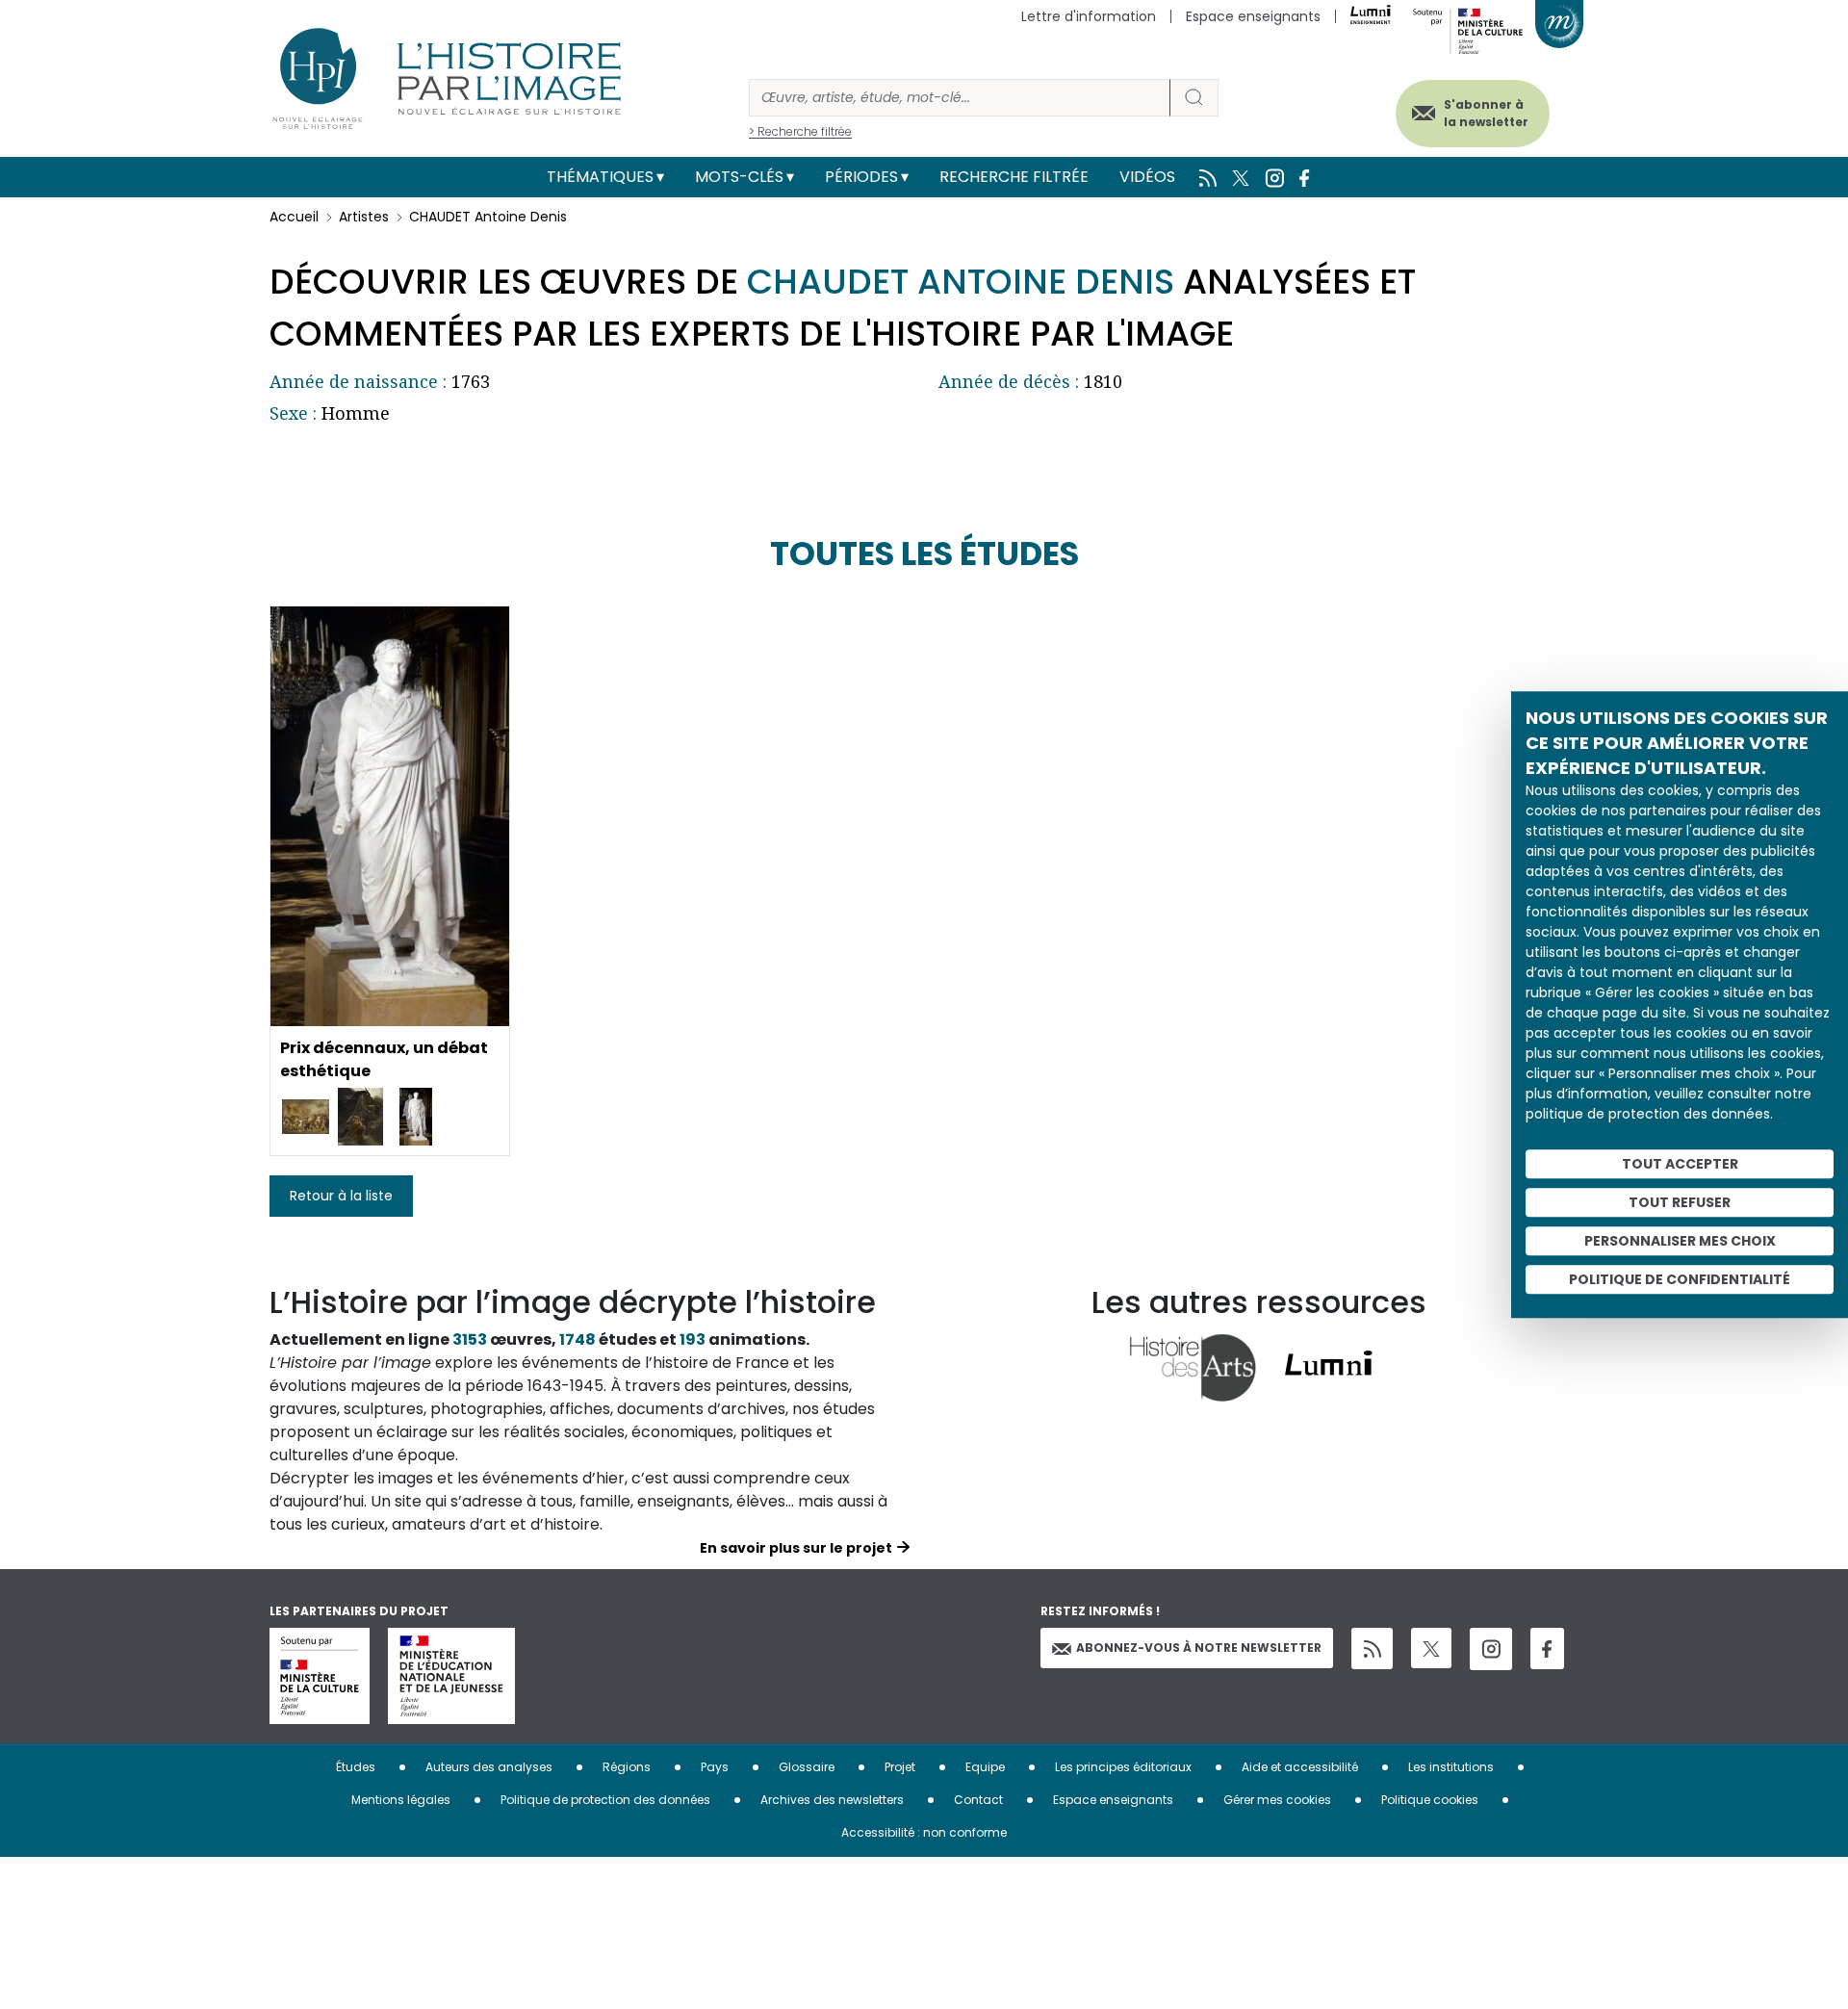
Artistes (364, 217)
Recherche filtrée (1014, 177)
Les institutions (1451, 1767)
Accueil (294, 217)
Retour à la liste (341, 1196)
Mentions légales (401, 1800)
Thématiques (600, 177)
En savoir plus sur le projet (796, 1548)
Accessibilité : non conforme (924, 1832)
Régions (627, 1767)
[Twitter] (1431, 1648)
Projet (900, 1767)
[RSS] (1372, 1648)
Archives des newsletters (832, 1800)
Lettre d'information (1089, 16)
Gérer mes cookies (1277, 1800)
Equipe (985, 1767)
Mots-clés (739, 177)
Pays (715, 1767)
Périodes (861, 177)
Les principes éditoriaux (1123, 1767)
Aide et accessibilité (1300, 1767)
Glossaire (807, 1767)
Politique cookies (1430, 1800)
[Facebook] (1547, 1648)
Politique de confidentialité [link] (1680, 1279)
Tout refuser (1680, 1202)
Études (356, 1767)
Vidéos (1147, 177)
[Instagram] (1491, 1649)
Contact (978, 1800)
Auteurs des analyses (489, 1767)
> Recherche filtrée (800, 131)
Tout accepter (1680, 1164)
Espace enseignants (1253, 16)
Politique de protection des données (605, 1800)
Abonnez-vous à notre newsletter (1199, 1648)
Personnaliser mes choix (1680, 1241)
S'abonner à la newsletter (1486, 113)
